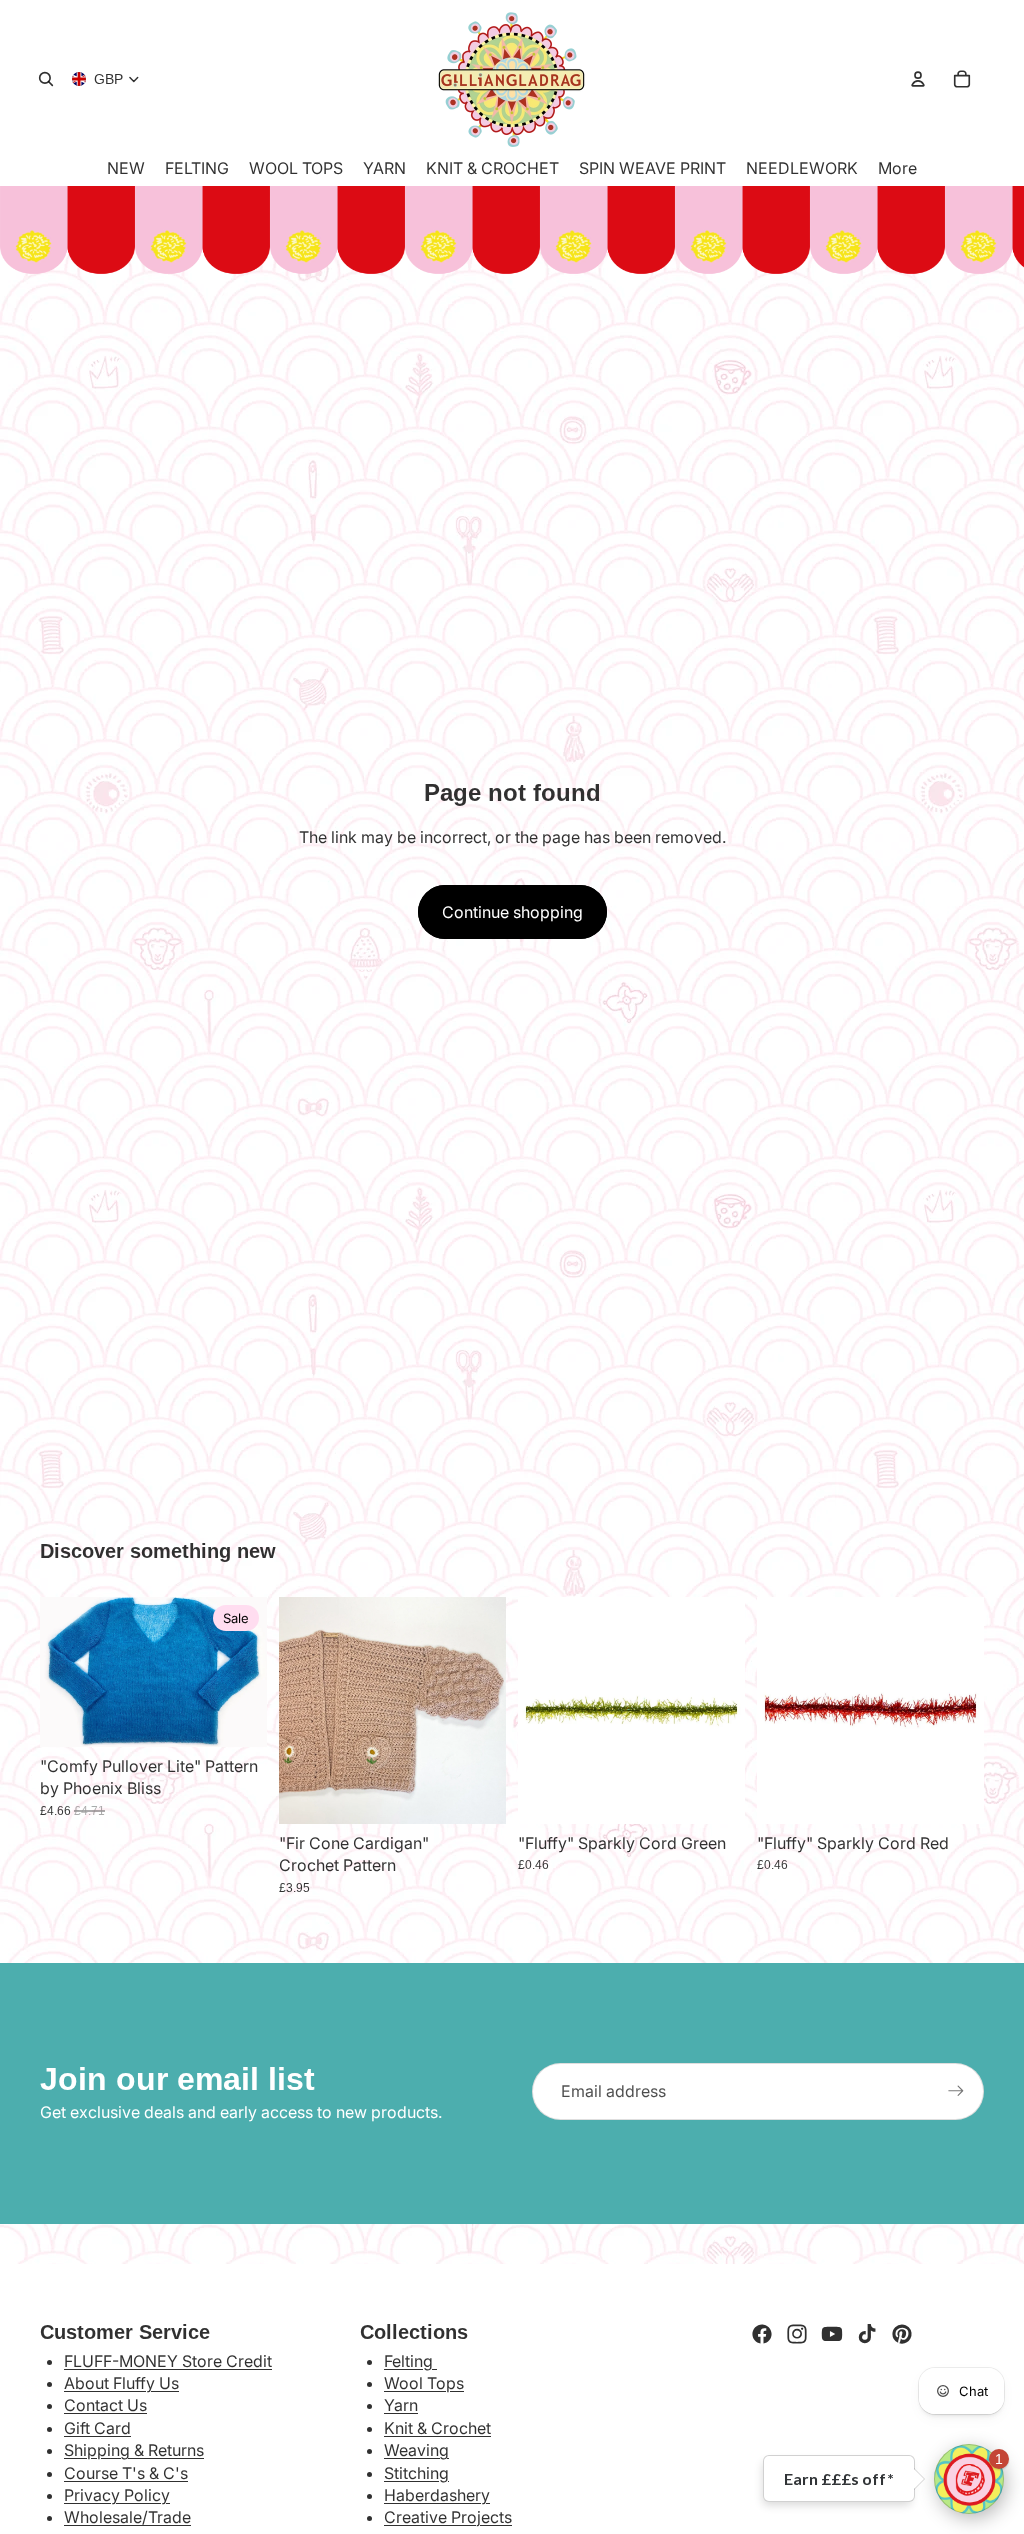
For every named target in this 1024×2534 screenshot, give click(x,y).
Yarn (401, 2405)
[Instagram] (797, 2334)
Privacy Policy (117, 2495)
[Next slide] (484, 1711)
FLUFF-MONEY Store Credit (168, 2361)
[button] (969, 2479)
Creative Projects (448, 2517)
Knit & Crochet (437, 2428)
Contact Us (105, 2405)
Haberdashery (437, 2495)
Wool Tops (424, 2383)
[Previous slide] (301, 1711)
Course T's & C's (126, 2473)
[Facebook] (762, 2334)
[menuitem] (897, 168)
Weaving (416, 2450)
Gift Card (97, 2428)
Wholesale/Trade (127, 2517)
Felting (410, 2361)
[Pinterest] (902, 2334)
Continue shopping (512, 912)
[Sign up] (956, 2091)
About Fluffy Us (121, 2383)
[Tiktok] (867, 2334)
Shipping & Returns (134, 2450)
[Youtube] (832, 2334)
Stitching (416, 2473)
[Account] (918, 79)
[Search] (46, 79)
